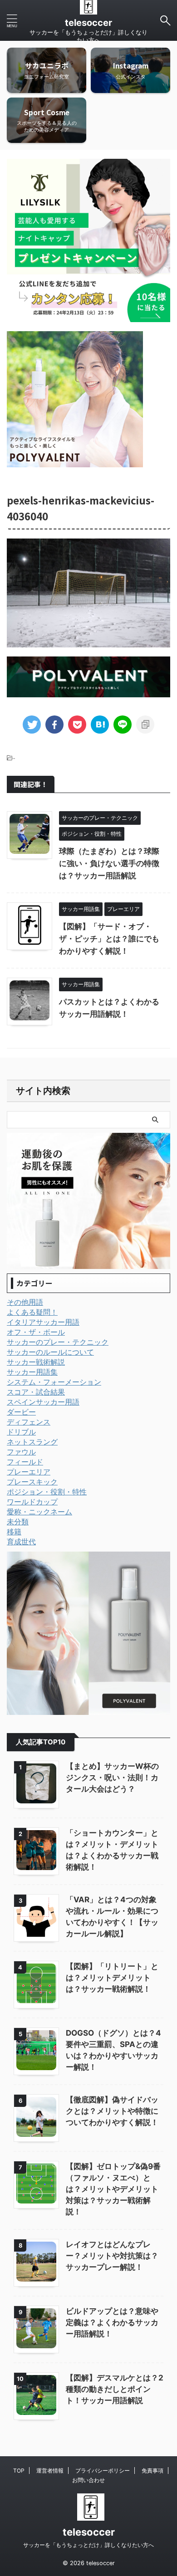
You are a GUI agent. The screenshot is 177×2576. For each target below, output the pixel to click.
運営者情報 (50, 2471)
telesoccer (88, 23)
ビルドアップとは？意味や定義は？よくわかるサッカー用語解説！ (112, 2322)
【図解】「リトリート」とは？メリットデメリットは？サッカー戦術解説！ (112, 1978)
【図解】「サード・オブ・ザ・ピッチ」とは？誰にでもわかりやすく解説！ (109, 939)
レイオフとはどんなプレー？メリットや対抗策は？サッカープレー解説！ (112, 2256)
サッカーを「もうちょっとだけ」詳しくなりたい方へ (88, 2545)
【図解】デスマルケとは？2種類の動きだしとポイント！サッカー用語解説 (115, 2389)
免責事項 (152, 2471)
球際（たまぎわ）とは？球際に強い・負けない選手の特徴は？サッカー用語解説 (109, 863)
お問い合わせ (88, 2480)
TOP (19, 2471)
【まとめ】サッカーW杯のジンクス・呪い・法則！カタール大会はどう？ (112, 1778)
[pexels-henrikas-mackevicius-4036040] (100, 725)
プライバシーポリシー (103, 2471)
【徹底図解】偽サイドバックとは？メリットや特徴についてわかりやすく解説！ (112, 2111)
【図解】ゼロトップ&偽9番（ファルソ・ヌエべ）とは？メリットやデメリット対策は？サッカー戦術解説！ (113, 2189)
